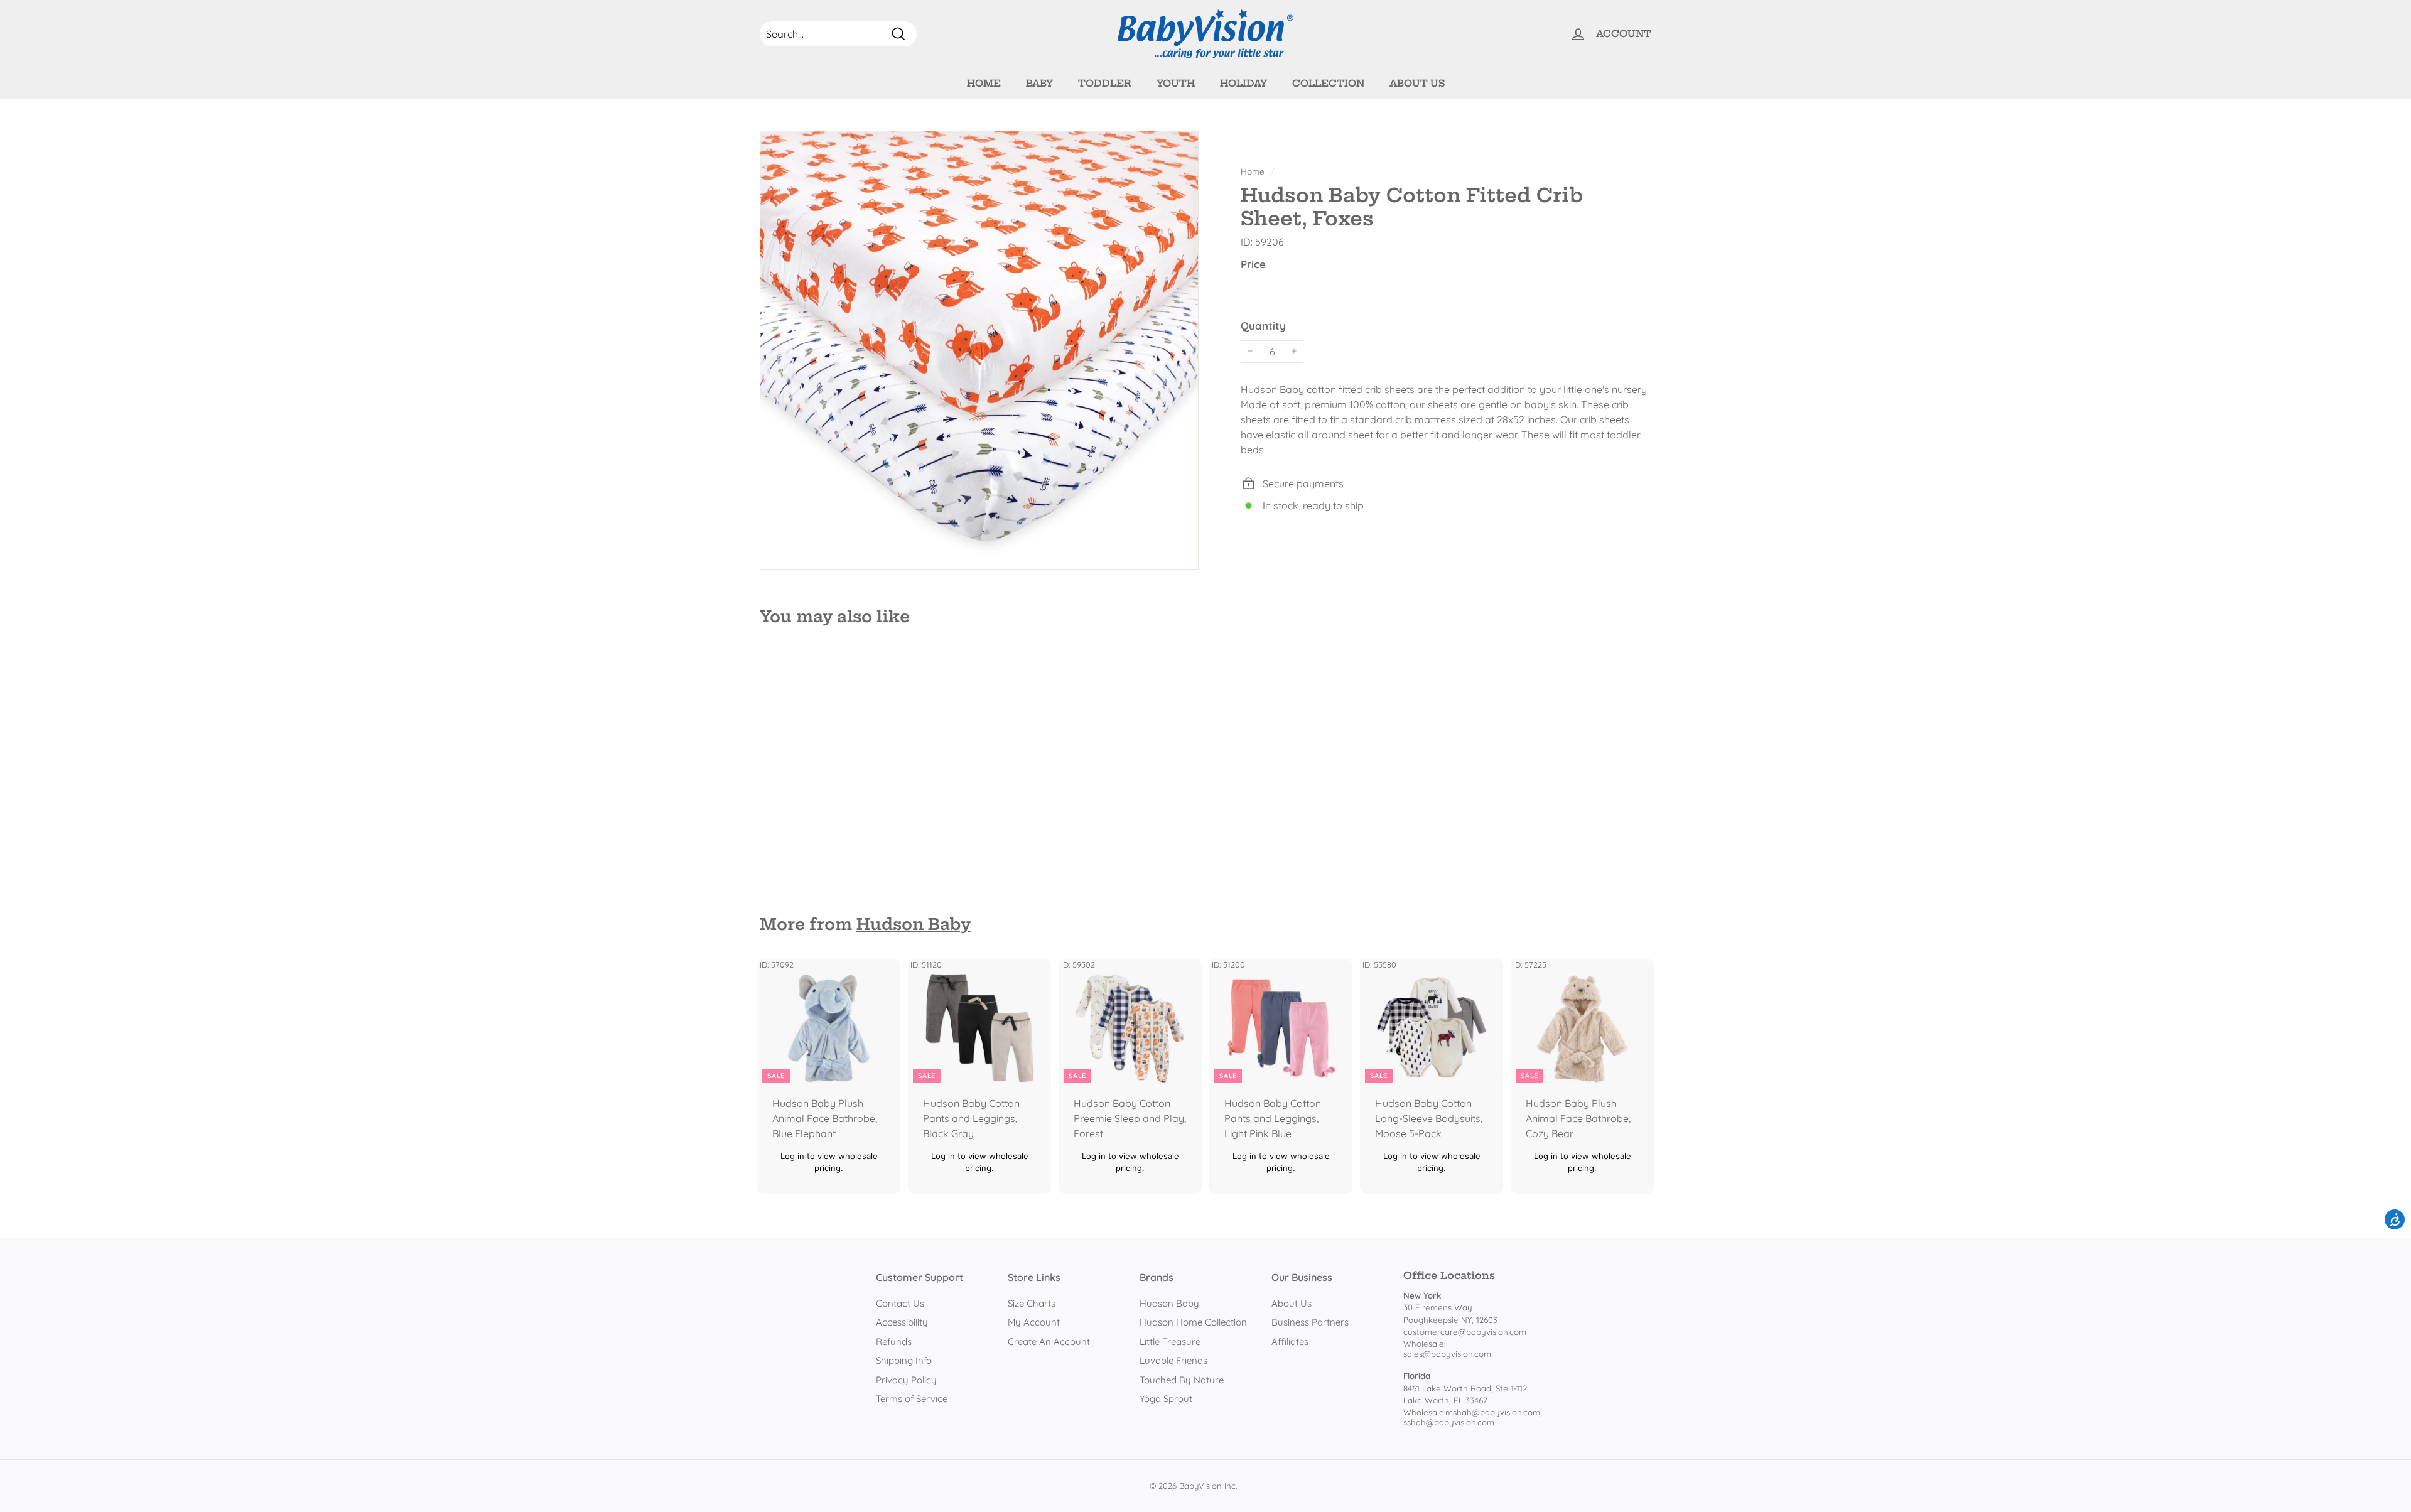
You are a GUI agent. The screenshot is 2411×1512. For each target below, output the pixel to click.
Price (1253, 263)
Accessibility (902, 1322)
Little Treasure (1170, 1342)
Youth (1176, 83)
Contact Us (900, 1303)
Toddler (1105, 83)
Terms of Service (912, 1399)
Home (984, 83)
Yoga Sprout (1166, 1399)
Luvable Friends (1173, 1360)
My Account (1034, 1322)
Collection (1328, 83)
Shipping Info (904, 1360)
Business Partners (1310, 1322)
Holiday (1243, 83)
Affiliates (1290, 1342)
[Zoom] (979, 350)
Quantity (1263, 326)
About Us (1417, 83)
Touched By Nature (1182, 1380)
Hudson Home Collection (1193, 1322)
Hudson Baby (914, 924)
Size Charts (1032, 1303)
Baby (1039, 83)
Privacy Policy (906, 1380)
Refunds (894, 1342)
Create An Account (1049, 1342)
